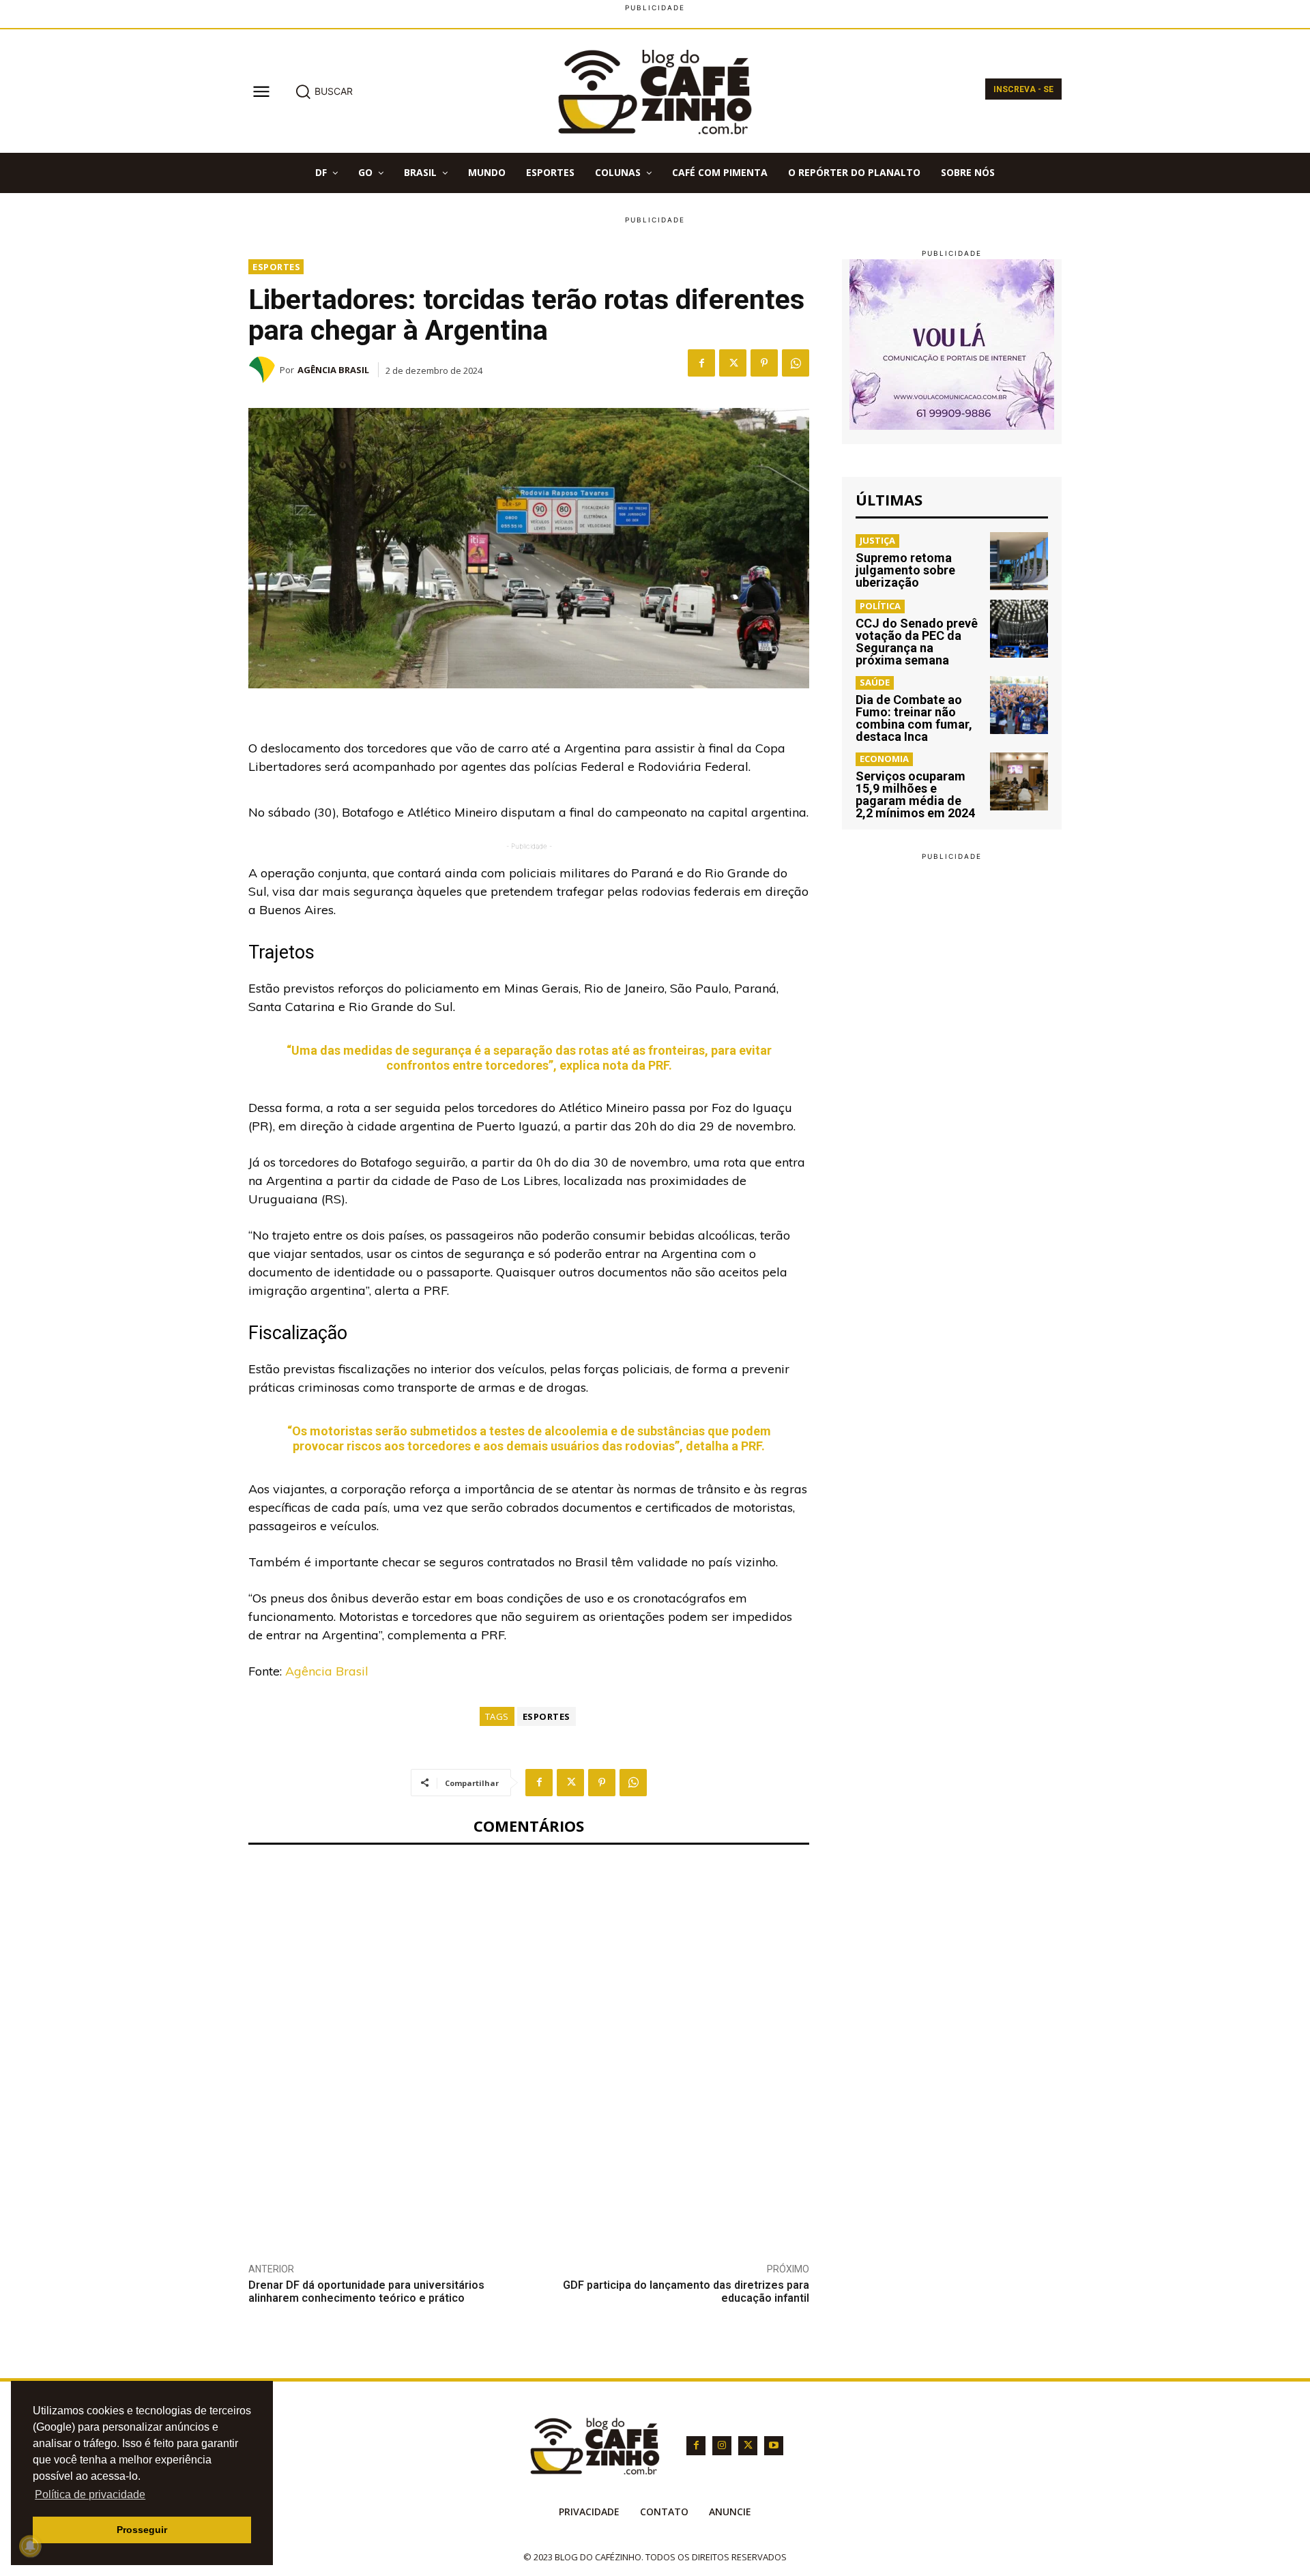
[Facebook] (701, 363)
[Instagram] (722, 2446)
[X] (733, 363)
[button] (324, 91)
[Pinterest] (764, 363)
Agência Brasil (333, 370)
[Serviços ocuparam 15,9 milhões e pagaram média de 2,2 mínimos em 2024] (1019, 781)
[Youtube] (774, 2446)
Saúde (875, 682)
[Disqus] (529, 2043)
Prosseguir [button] (142, 2530)
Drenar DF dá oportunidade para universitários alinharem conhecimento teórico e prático (366, 2292)
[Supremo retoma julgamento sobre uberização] (1019, 561)
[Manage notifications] (30, 2546)
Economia (884, 759)
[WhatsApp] (796, 363)
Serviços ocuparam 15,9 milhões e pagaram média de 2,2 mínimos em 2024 (915, 794)
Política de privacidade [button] (90, 2494)
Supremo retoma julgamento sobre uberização (905, 570)
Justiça (877, 540)
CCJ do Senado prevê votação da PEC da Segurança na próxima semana (917, 642)
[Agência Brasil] (264, 370)
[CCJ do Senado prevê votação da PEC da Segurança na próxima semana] (1019, 629)
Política (880, 606)
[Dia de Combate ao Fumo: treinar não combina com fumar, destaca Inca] (1019, 705)
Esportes (276, 267)
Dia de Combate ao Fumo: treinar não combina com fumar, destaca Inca (914, 718)
